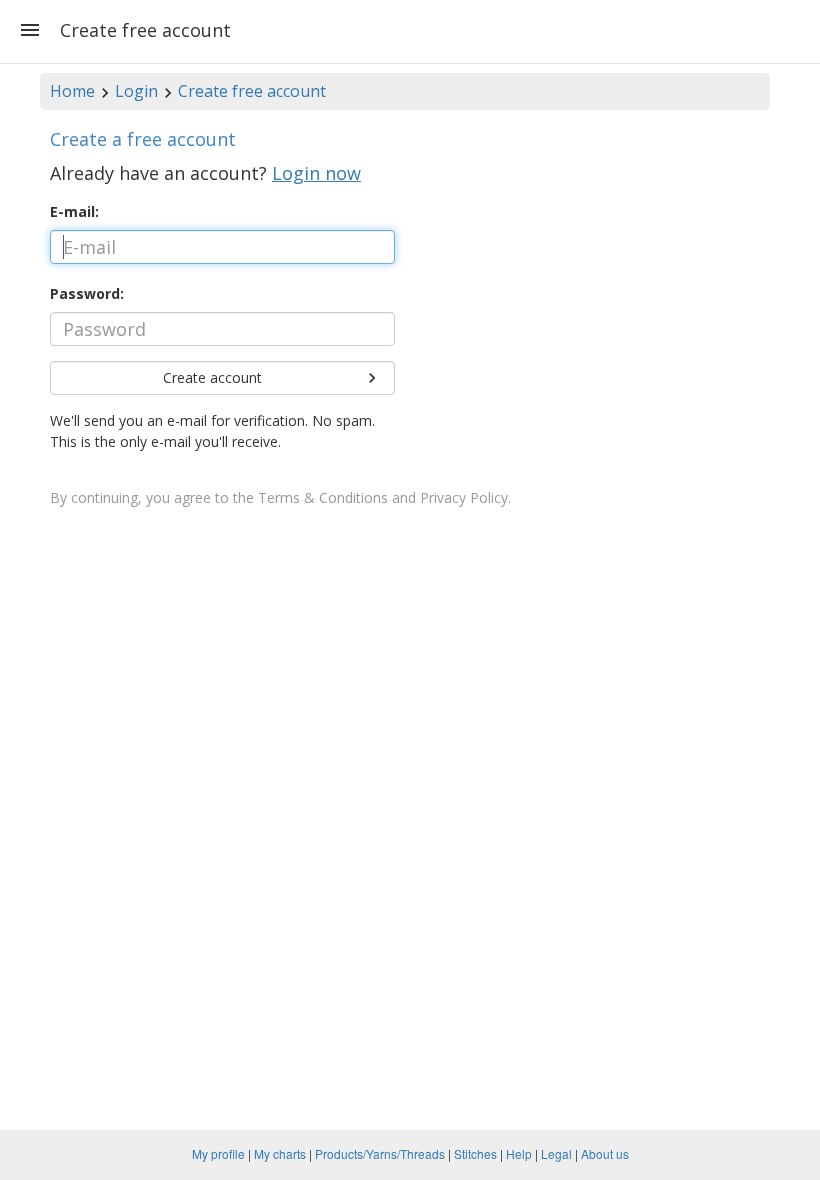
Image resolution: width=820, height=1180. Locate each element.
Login (136, 91)
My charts (280, 1153)
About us (605, 1153)
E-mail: (74, 211)
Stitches (475, 1153)
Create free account (252, 91)
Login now (316, 173)
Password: (87, 293)
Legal (556, 1153)
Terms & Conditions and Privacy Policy (383, 497)
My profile (218, 1153)
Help (519, 1153)
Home (72, 91)
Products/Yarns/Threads (380, 1153)
